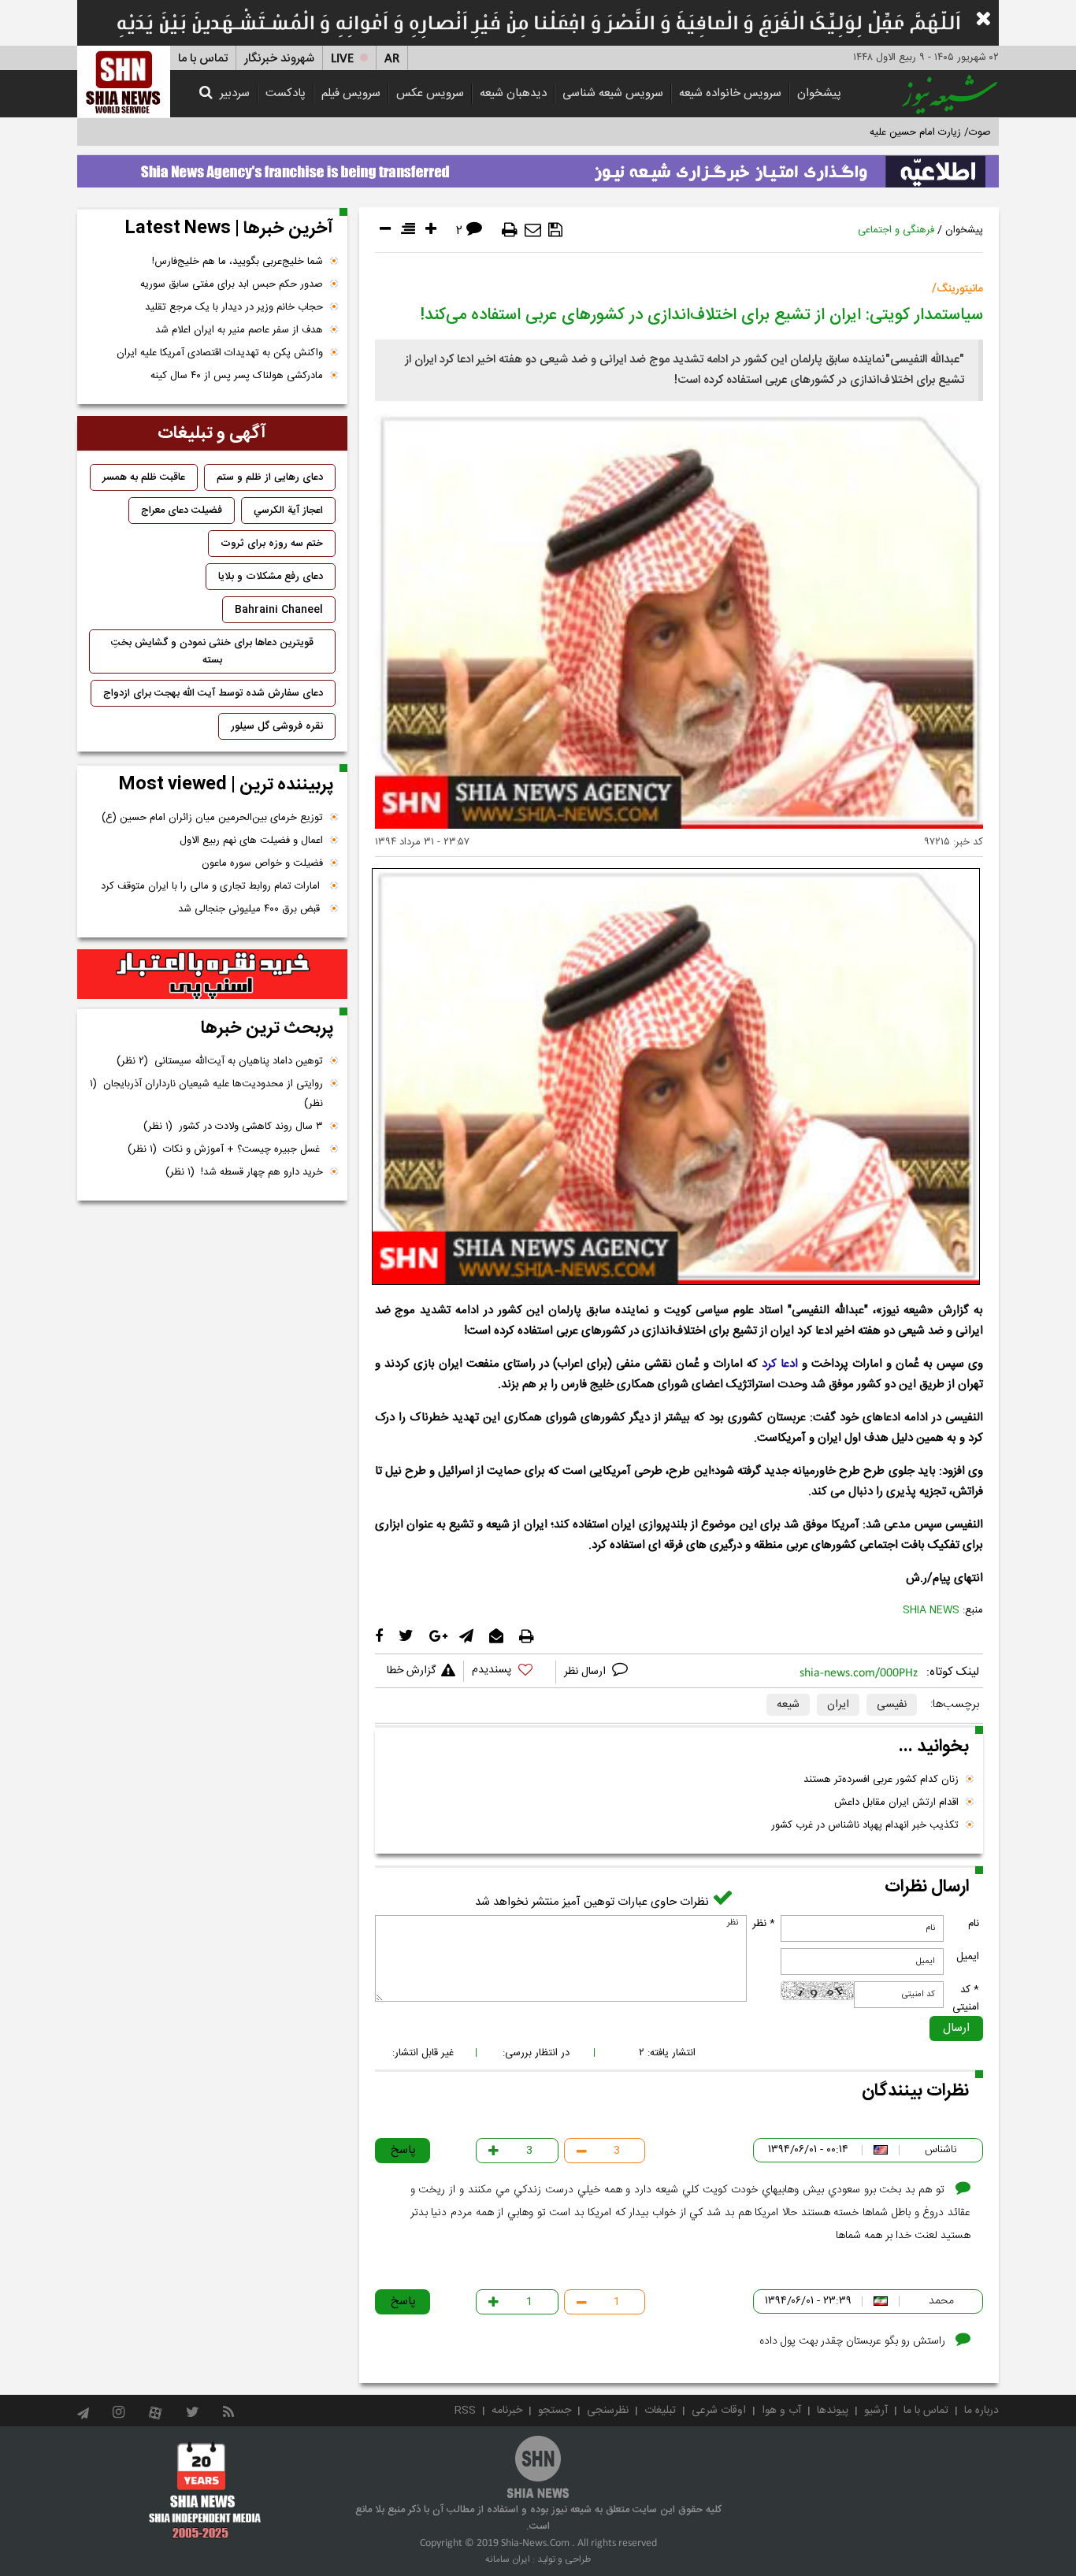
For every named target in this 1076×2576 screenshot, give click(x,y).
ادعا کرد (780, 1364)
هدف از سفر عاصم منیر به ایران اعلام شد (239, 330)
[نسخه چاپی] (510, 230)
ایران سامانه (508, 2559)
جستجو (555, 2411)
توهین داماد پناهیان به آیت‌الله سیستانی (220, 1061)
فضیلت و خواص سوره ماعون (262, 863)
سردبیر (235, 93)
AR (392, 59)
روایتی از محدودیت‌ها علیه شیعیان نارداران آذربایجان (206, 1094)
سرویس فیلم (351, 93)
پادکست (286, 93)
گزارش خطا (411, 1671)
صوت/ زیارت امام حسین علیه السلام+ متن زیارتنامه (884, 132)
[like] (510, 1672)
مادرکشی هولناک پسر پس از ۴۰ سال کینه (237, 376)
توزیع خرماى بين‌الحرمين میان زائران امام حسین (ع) (212, 818)
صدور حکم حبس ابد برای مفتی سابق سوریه (232, 284)
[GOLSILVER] (212, 974)
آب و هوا (781, 2411)
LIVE (342, 59)
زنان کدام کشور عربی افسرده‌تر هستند (881, 1780)
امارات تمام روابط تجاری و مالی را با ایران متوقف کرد (212, 886)
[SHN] (124, 82)
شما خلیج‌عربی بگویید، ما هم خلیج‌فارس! (237, 262)
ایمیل (968, 1957)
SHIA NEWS (931, 1610)
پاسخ (403, 2150)
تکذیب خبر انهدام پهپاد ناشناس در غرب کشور (865, 1825)
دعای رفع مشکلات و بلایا (271, 577)
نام (974, 1924)
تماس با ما (203, 59)
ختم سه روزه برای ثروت (272, 544)
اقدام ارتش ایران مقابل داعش (896, 1802)
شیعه (788, 1705)
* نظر (764, 1924)
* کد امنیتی (966, 1999)
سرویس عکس (430, 93)
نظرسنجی (608, 2411)
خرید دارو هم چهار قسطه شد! (244, 1172)
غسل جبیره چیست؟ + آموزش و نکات (225, 1149)
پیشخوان (819, 93)
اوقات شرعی (719, 2411)
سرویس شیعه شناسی (613, 93)
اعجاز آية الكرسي (288, 510)
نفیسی (892, 1705)
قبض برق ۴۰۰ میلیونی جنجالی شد (250, 909)
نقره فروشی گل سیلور (277, 726)
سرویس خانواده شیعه (730, 93)
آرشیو (876, 2411)
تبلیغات (660, 2411)
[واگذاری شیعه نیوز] (538, 167)
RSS (465, 2411)
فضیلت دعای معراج (182, 510)
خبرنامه (507, 2411)
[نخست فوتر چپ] (205, 2489)
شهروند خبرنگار (279, 59)
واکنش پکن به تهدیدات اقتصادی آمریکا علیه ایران (220, 353)
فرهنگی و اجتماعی (896, 230)
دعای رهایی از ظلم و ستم (270, 477)
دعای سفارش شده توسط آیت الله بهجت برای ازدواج (213, 693)
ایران (838, 1705)
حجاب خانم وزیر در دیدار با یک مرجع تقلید (234, 307)
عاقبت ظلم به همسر (144, 477)
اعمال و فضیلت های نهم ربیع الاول (251, 841)
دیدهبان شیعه (513, 93)
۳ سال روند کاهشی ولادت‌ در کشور (233, 1127)
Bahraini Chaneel (279, 610)
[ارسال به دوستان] (533, 230)
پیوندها (833, 2411)
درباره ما (981, 2411)
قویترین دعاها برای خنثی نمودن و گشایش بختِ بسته (212, 651)
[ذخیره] (555, 230)
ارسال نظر (586, 1672)
